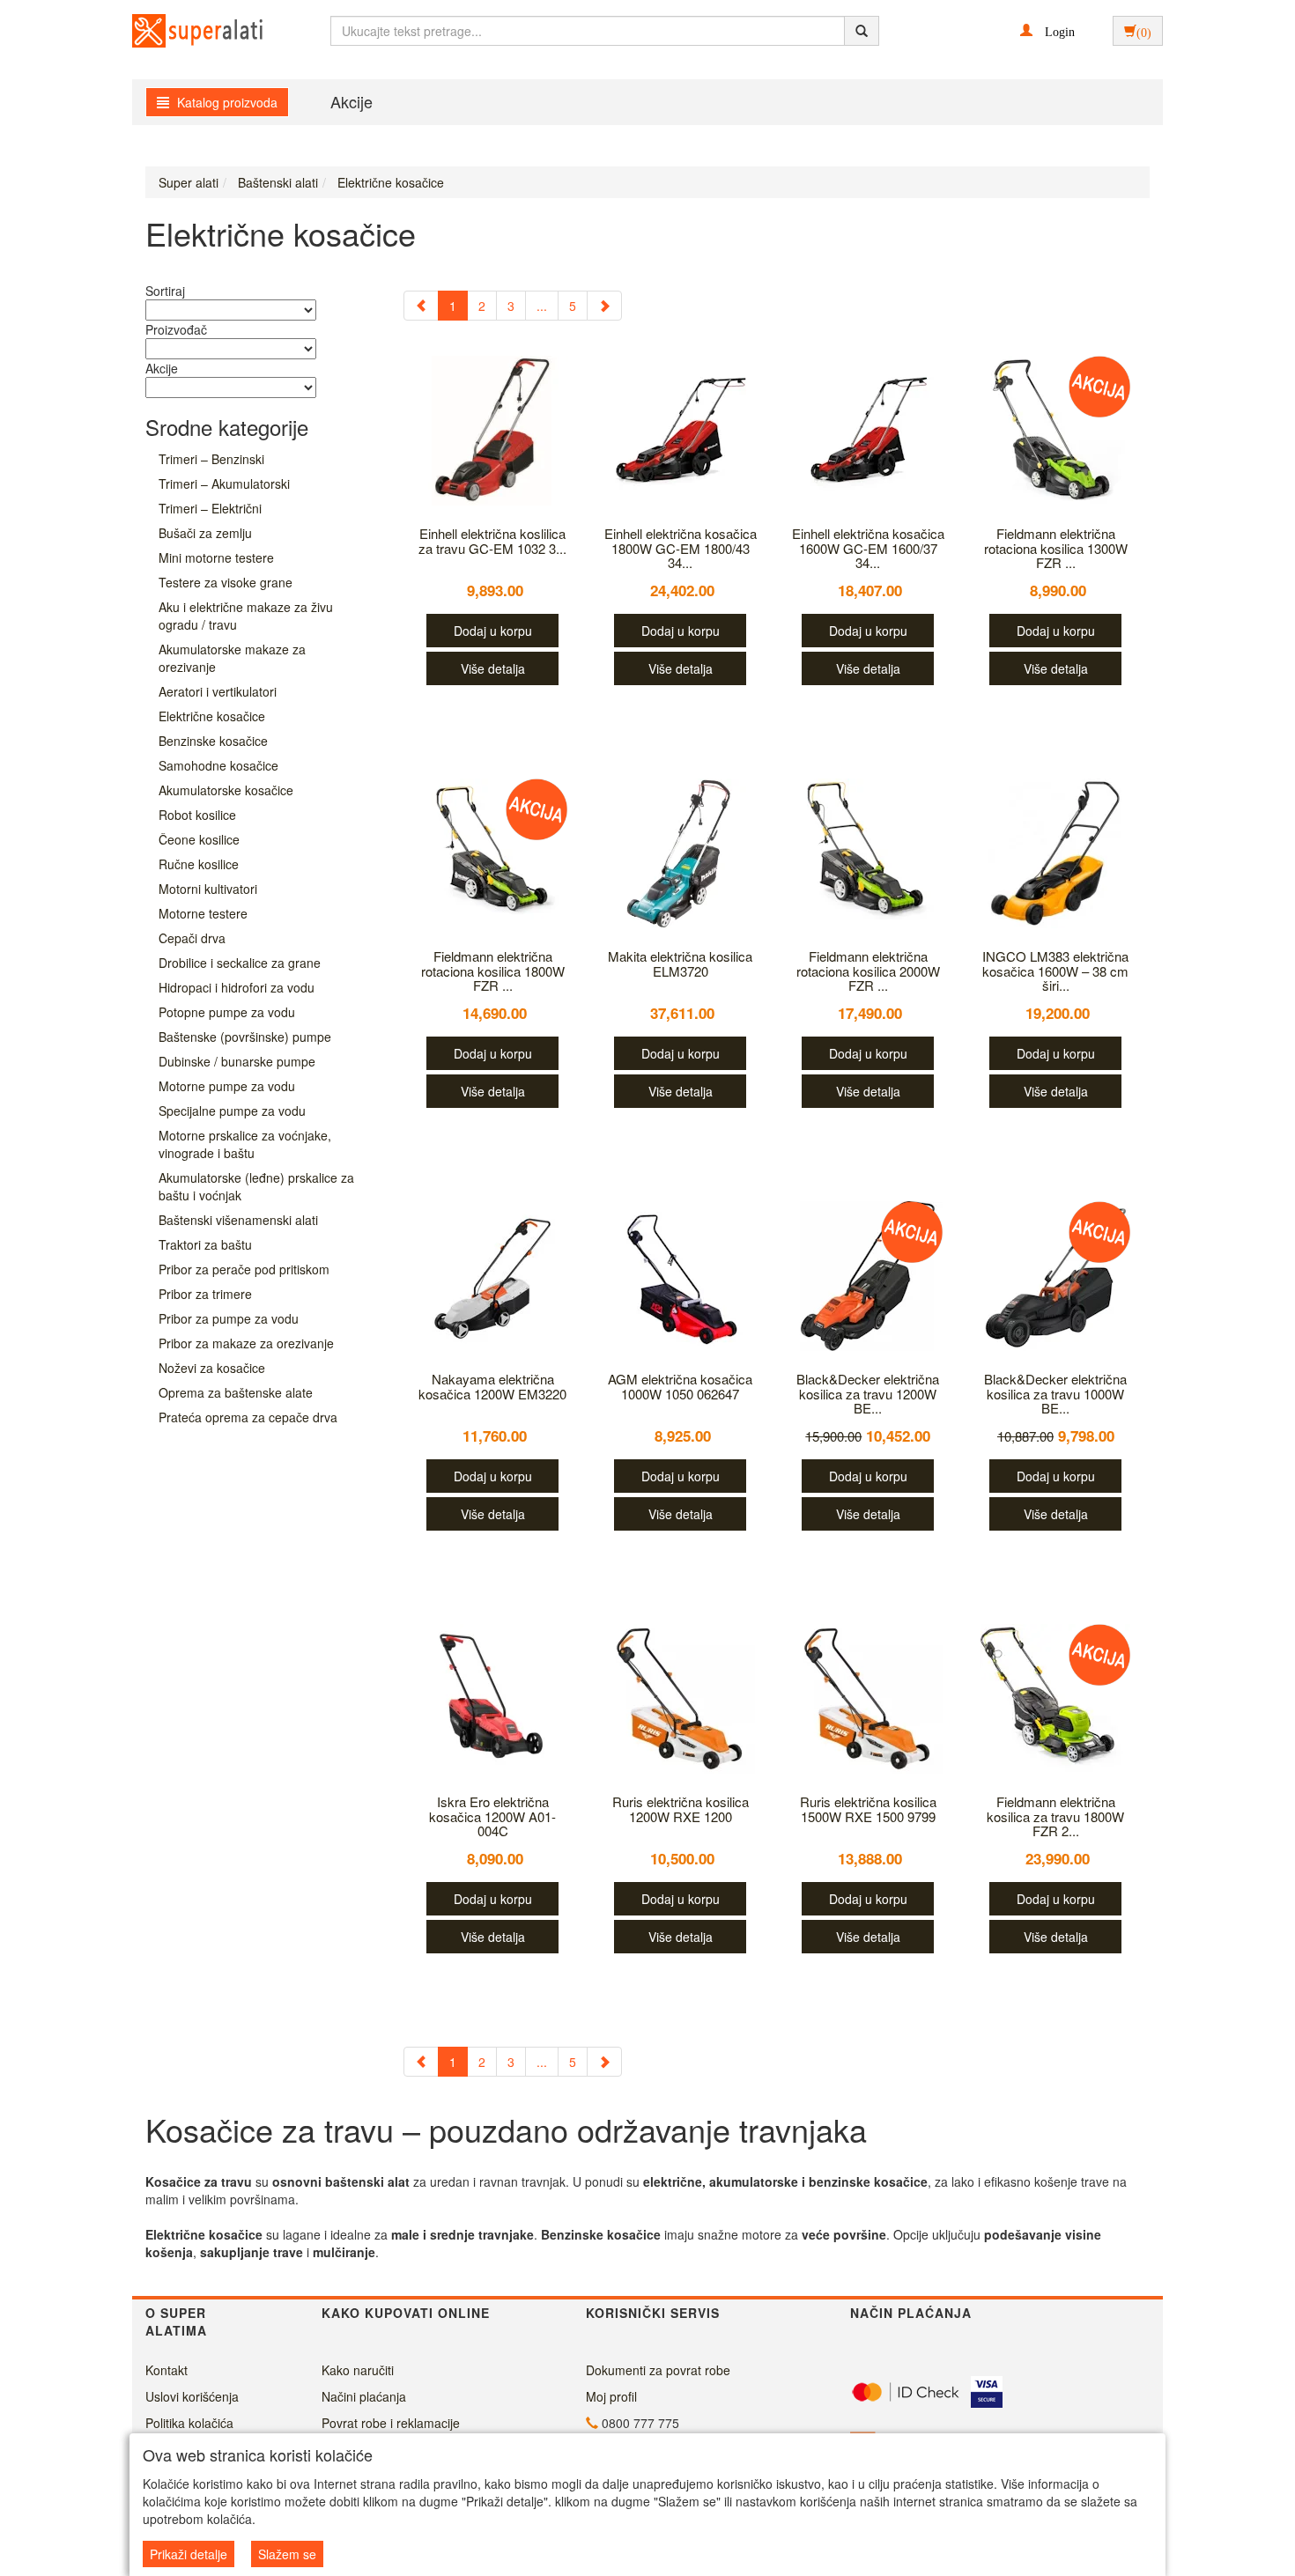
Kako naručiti (358, 2370)
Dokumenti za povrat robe (658, 2370)
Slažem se (287, 2554)
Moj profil (611, 2396)
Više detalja (493, 668)
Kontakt (166, 2370)
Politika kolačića (189, 2423)
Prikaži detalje (189, 2554)
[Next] (604, 306)
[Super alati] (182, 31)
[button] (1047, 30)
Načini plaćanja (364, 2396)
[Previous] (421, 306)
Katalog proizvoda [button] (226, 102)
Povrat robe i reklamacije (391, 2423)
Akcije (351, 101)
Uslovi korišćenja (192, 2396)
